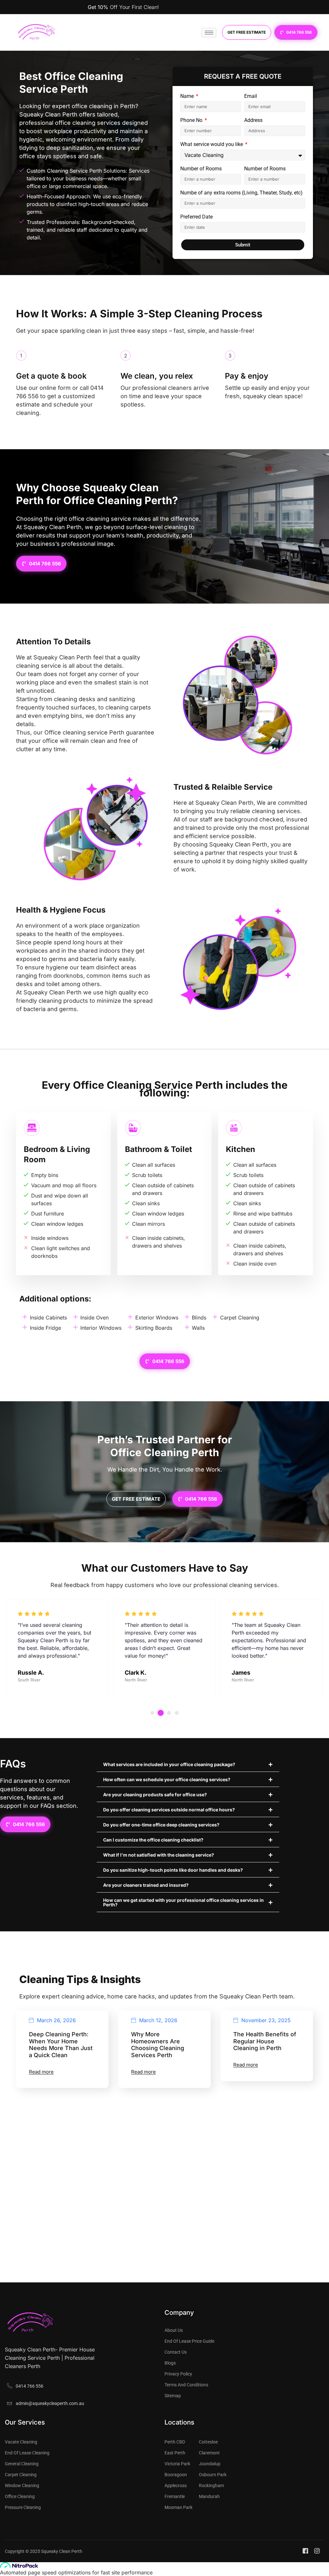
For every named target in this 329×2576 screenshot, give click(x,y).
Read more (41, 2072)
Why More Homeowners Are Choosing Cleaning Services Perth (158, 2045)
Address (253, 120)
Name (188, 96)
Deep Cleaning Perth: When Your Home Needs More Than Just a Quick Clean (61, 2045)
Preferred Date (196, 217)
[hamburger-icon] (209, 33)
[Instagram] (318, 2551)
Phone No (192, 120)
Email (251, 96)
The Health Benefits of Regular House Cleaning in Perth (265, 2041)
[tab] (164, 1089)
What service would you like (212, 145)
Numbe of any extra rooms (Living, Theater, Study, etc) (241, 193)
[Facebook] (306, 2551)
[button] (152, 1713)
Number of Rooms (201, 169)
